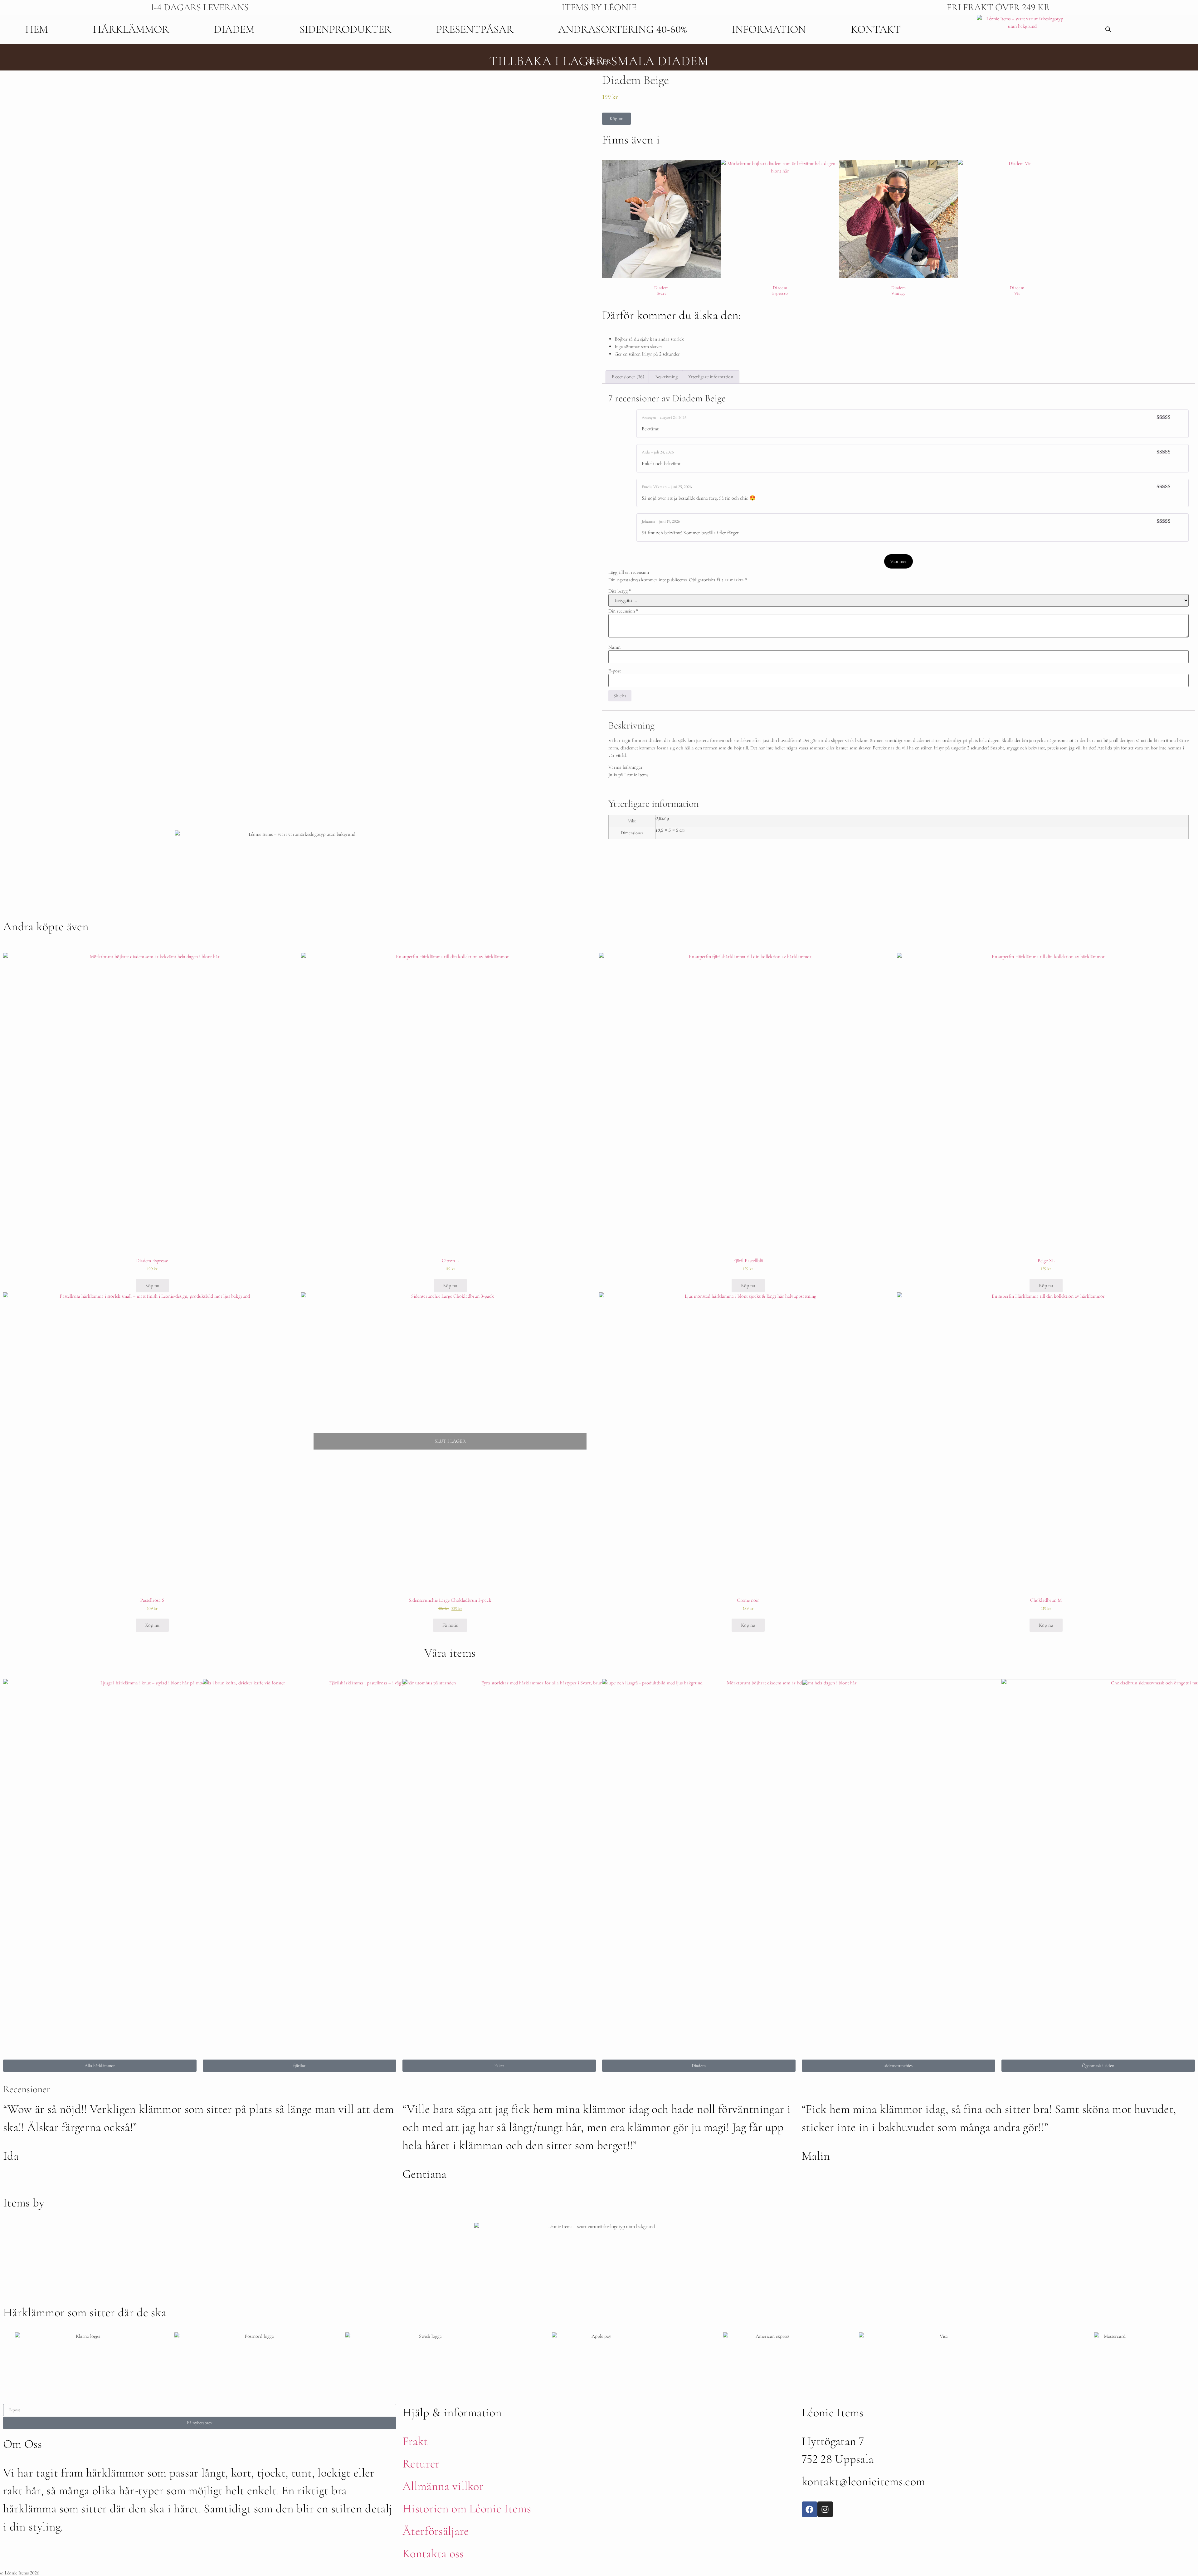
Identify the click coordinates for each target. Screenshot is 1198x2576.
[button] (616, 119)
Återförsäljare (436, 2531)
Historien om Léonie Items (467, 2509)
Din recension (623, 611)
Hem (37, 29)
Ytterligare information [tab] (711, 377)
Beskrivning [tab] (666, 377)
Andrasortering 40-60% (623, 29)
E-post (615, 671)
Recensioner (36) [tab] (628, 377)
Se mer (599, 62)
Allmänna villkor (443, 2486)
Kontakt (876, 29)
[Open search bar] (1108, 29)
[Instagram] (825, 2509)
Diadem (234, 29)
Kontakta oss (433, 2554)
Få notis (450, 1625)
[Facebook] (810, 2509)
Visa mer (898, 561)
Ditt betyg (620, 591)
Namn (614, 647)
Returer (421, 2464)
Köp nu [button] (152, 1286)
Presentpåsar (475, 29)
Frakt (415, 2441)
